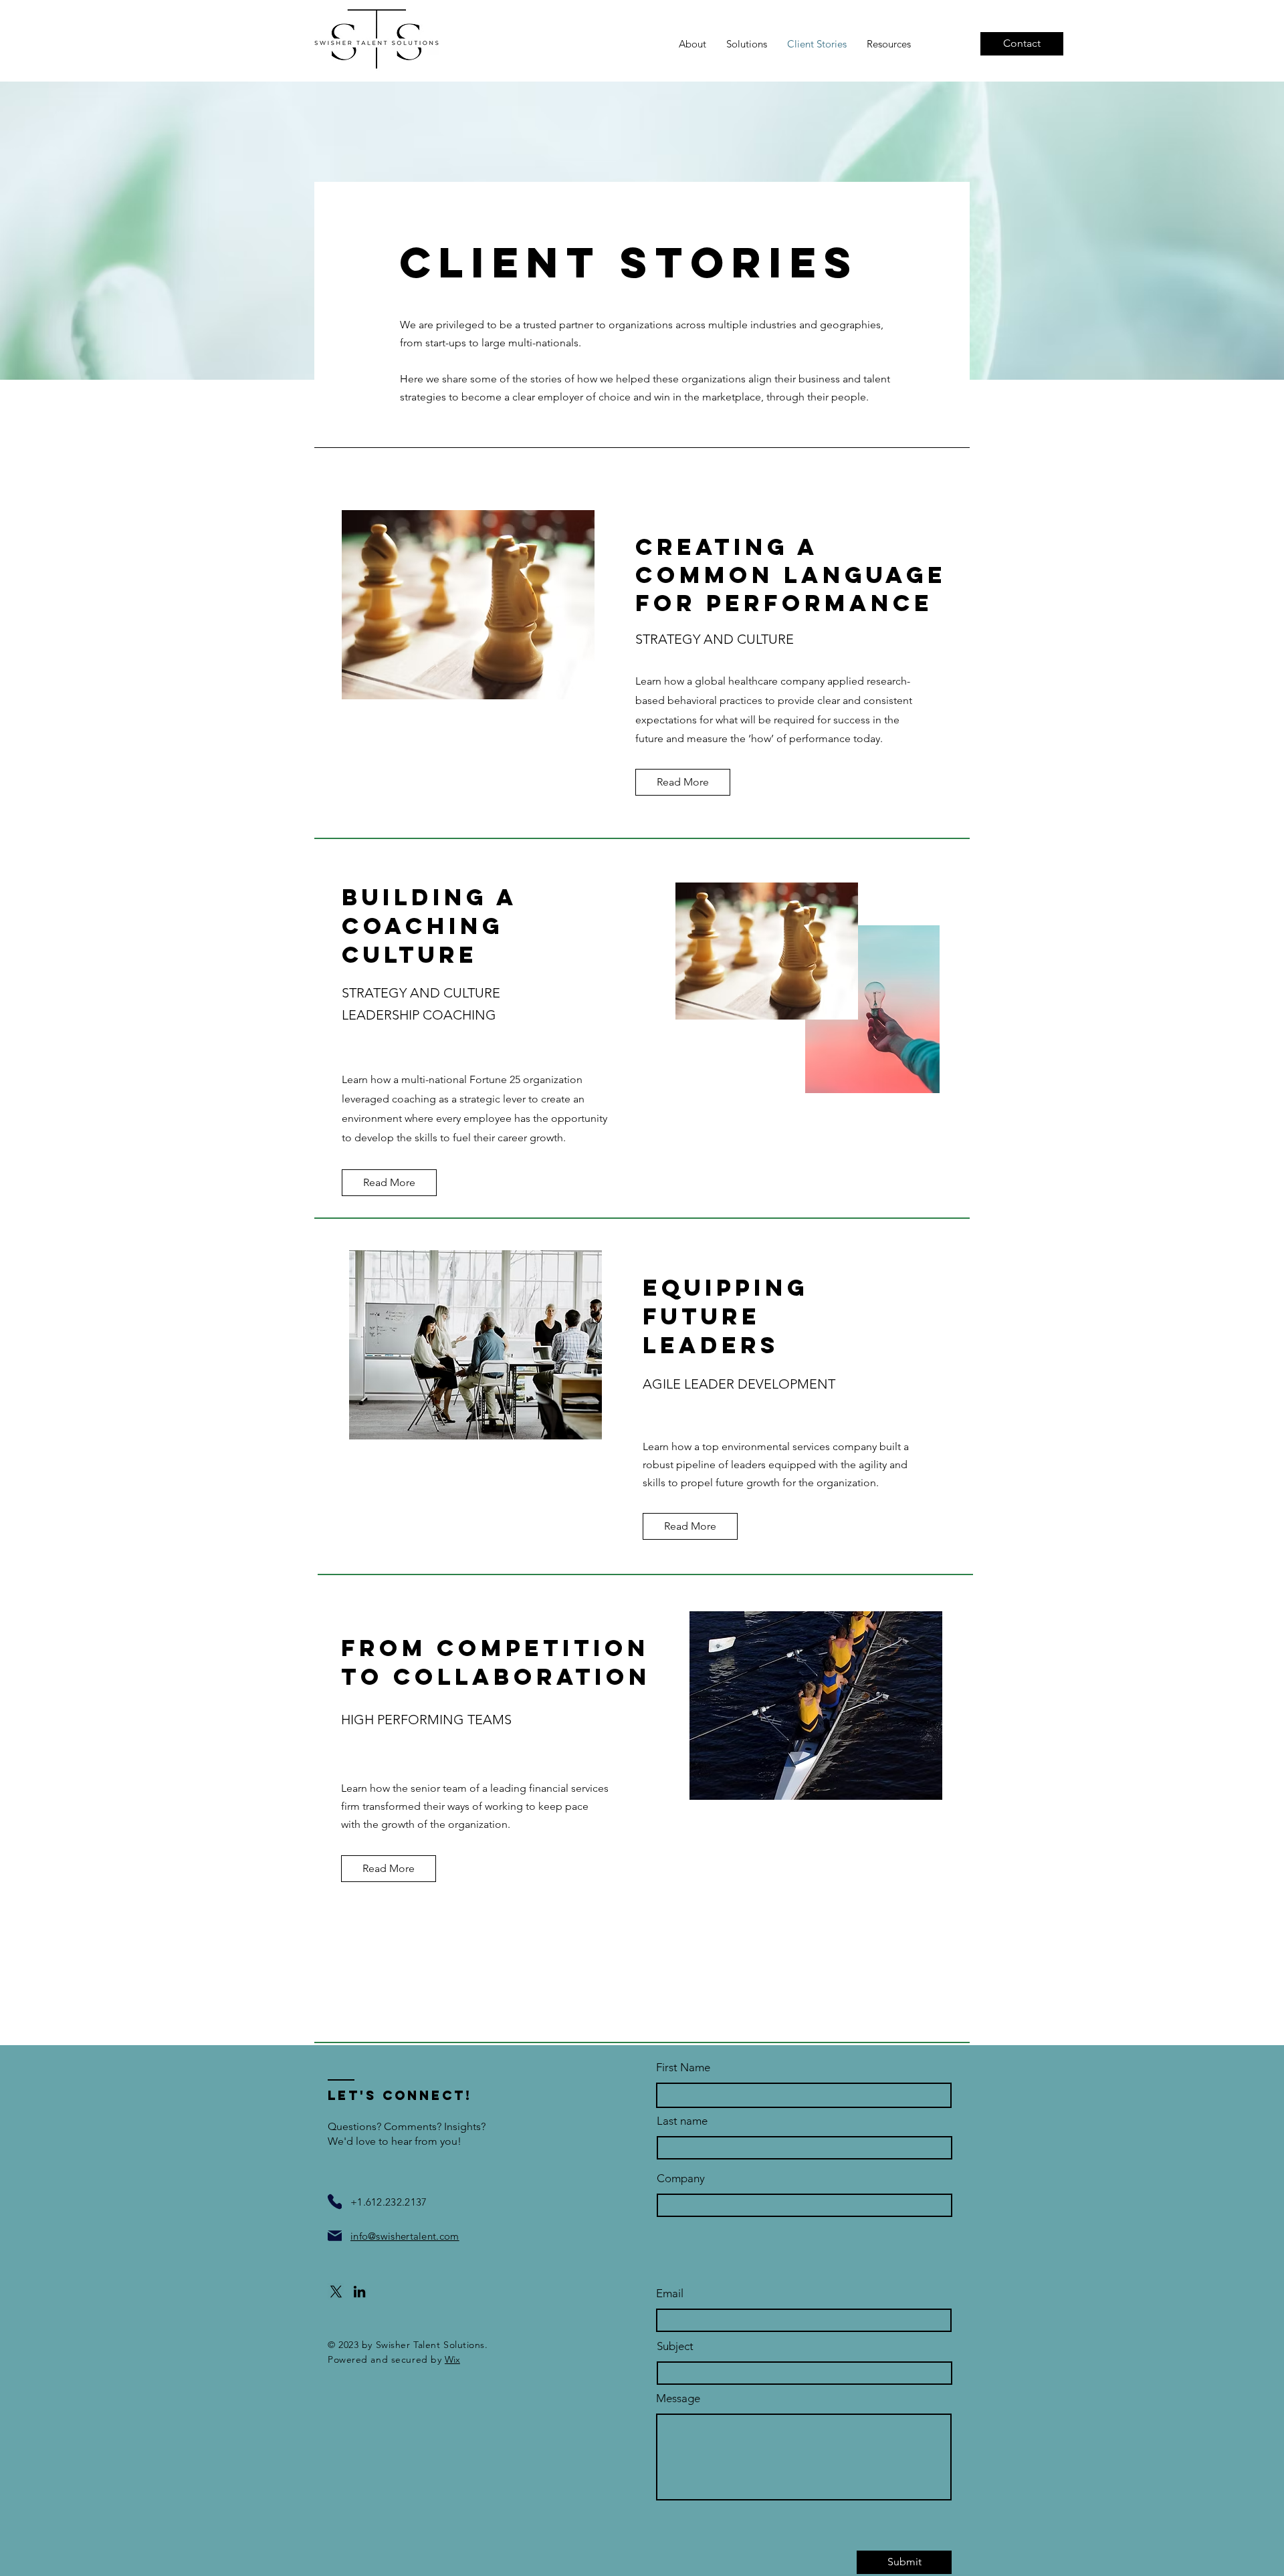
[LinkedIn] (359, 2292)
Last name (682, 2121)
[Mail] (335, 2236)
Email (670, 2294)
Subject (675, 2346)
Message (678, 2398)
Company (681, 2179)
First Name (683, 2068)
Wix (452, 2359)
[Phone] (335, 2202)
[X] (336, 2292)
